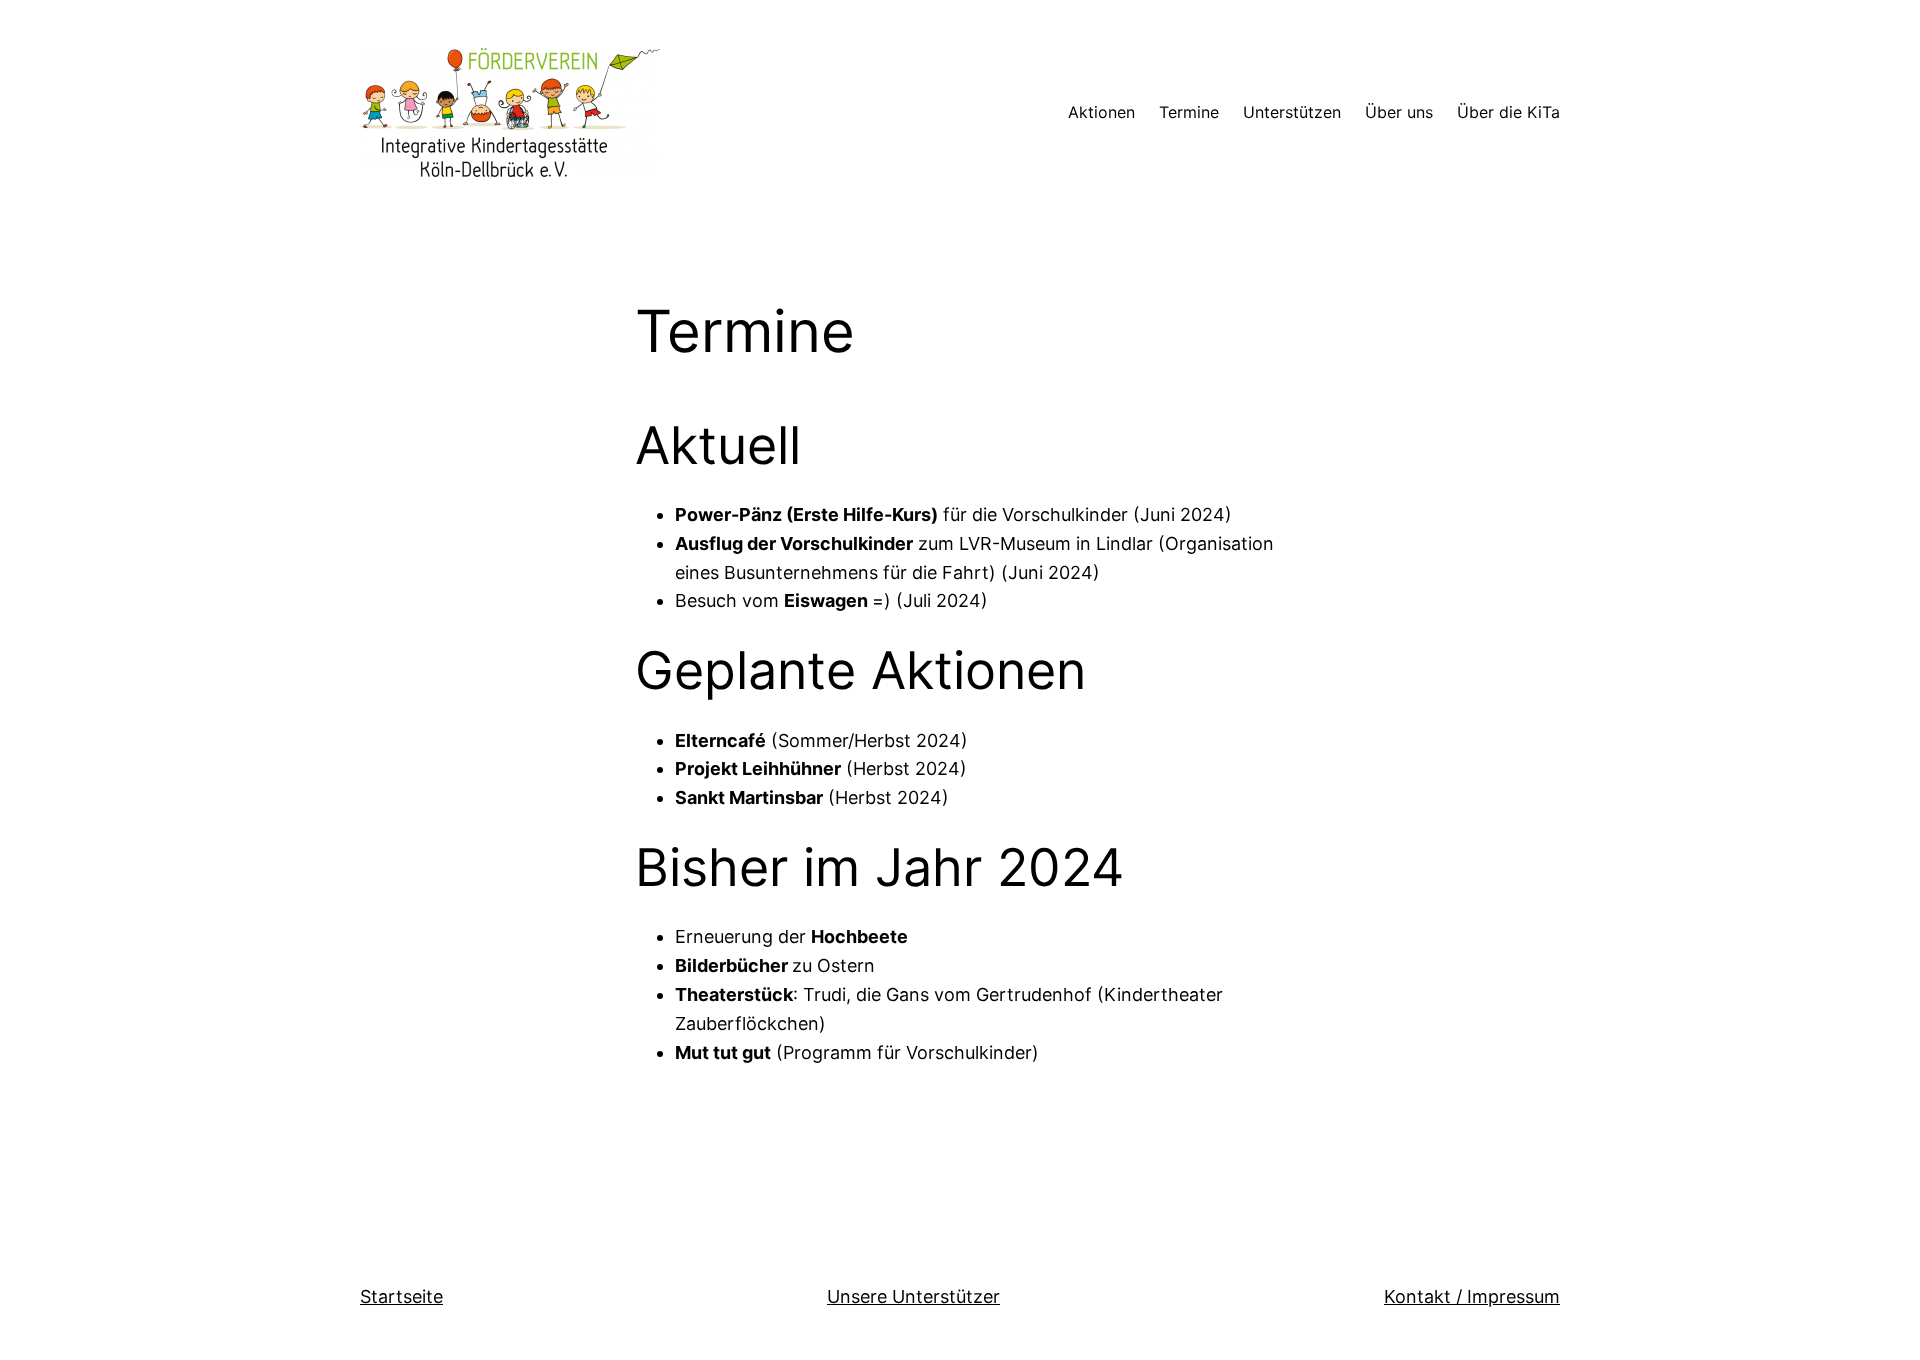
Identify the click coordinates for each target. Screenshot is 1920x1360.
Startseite (401, 1296)
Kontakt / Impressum (1472, 1296)
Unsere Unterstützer (913, 1296)
